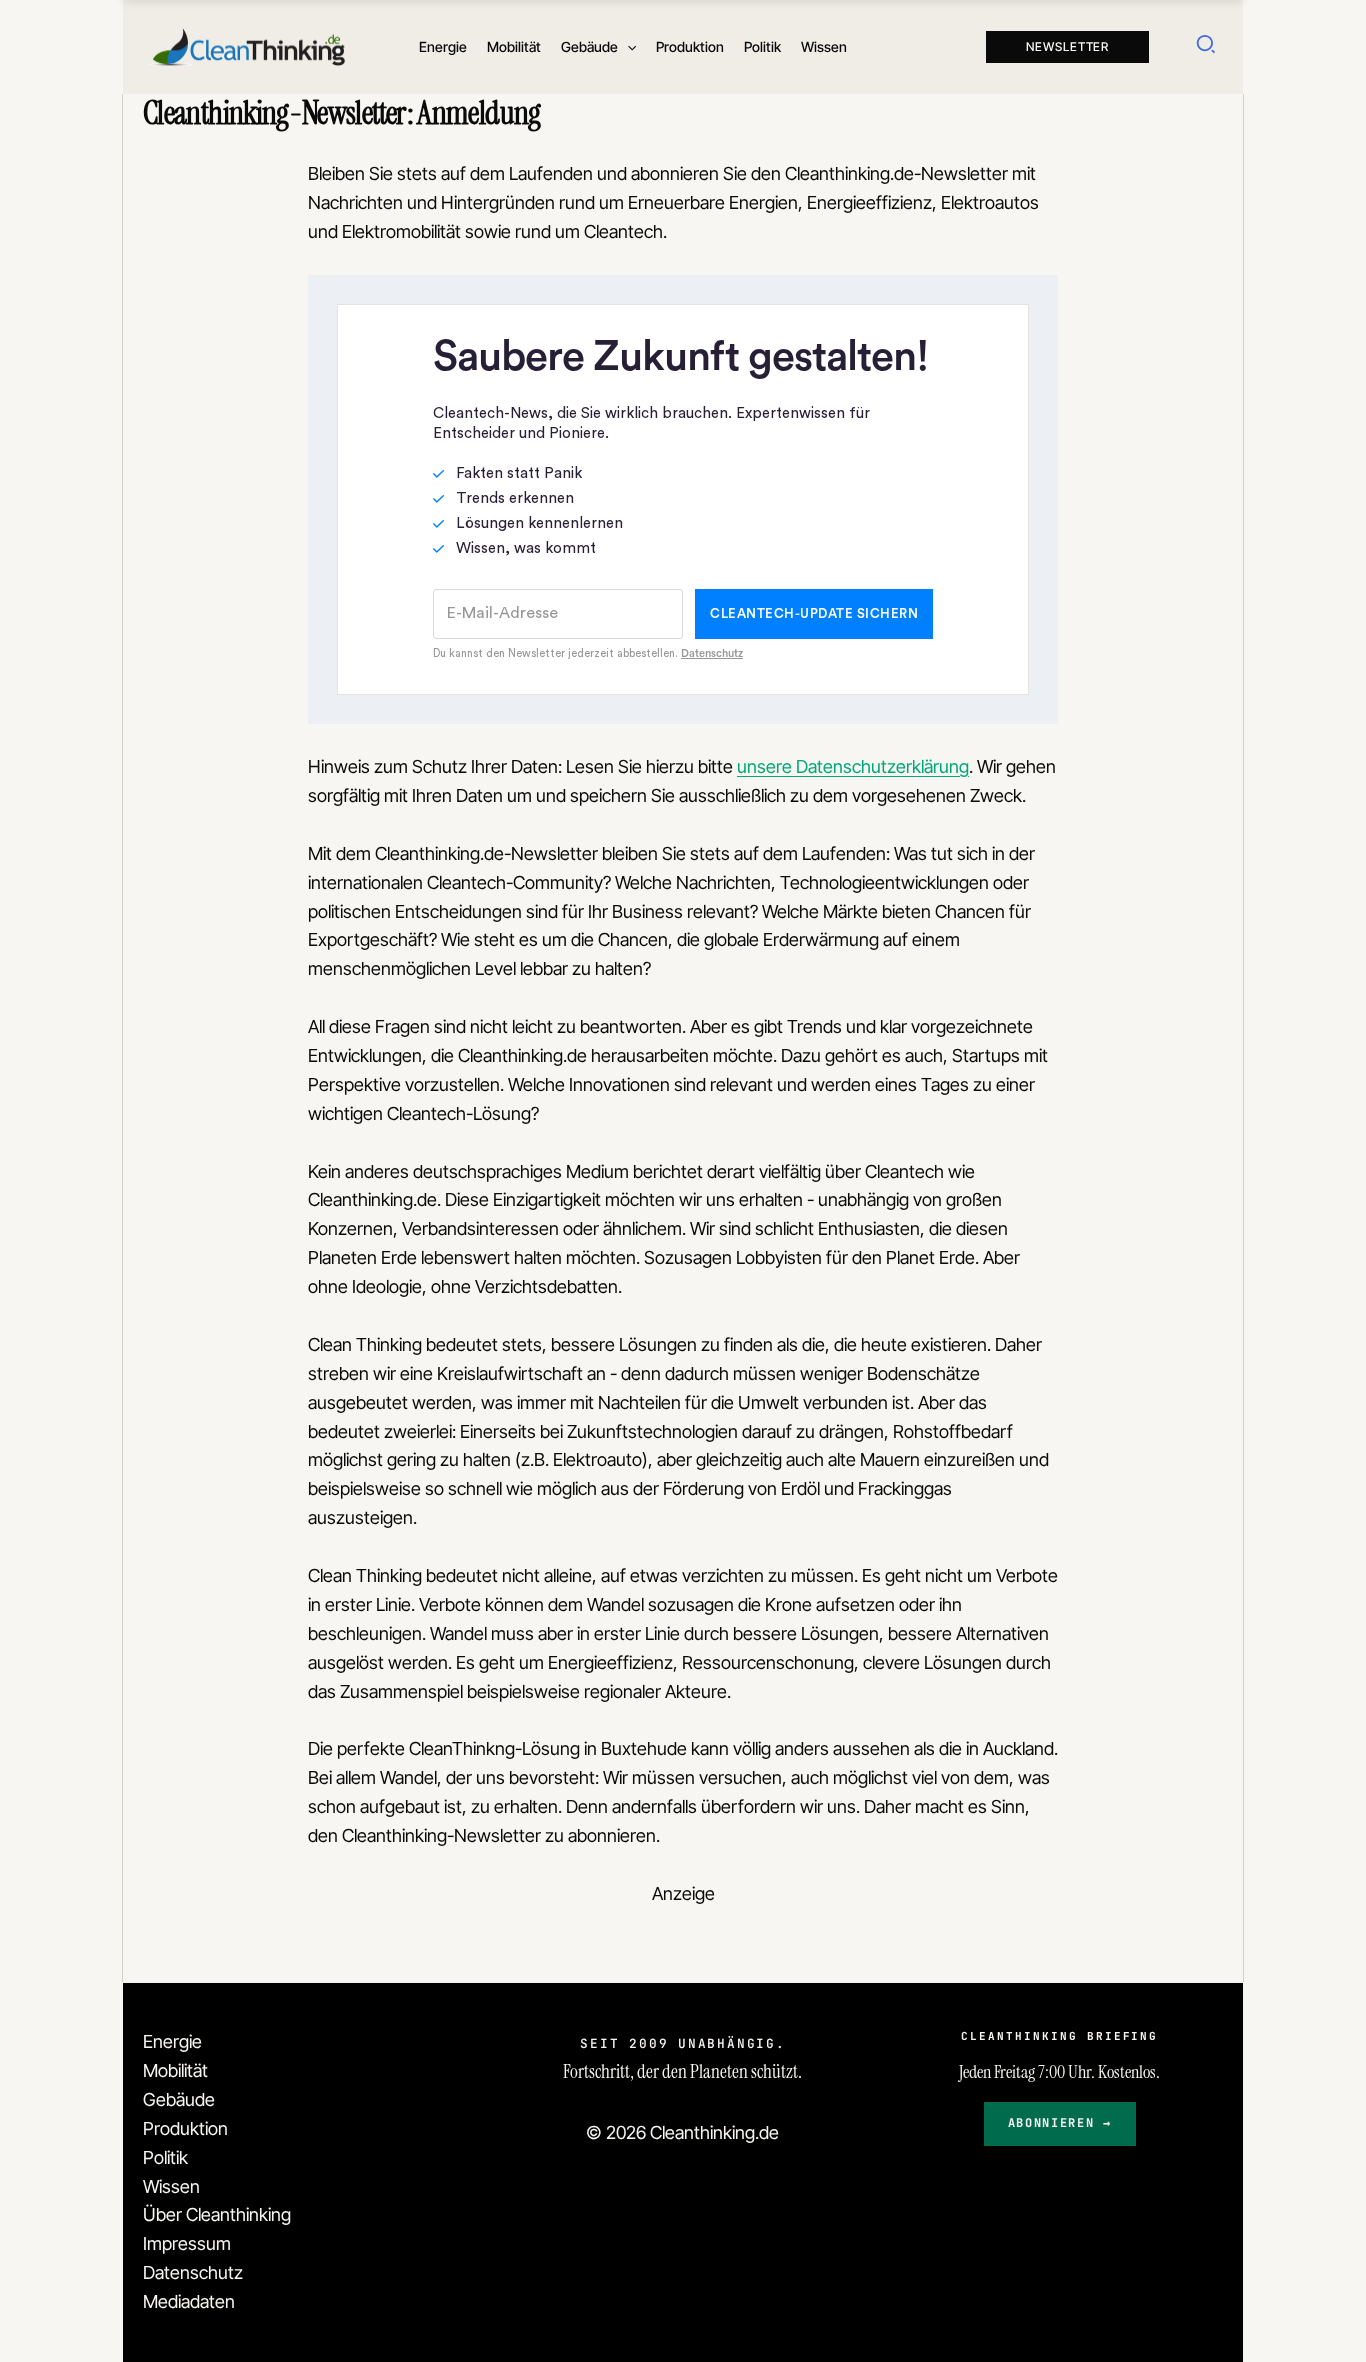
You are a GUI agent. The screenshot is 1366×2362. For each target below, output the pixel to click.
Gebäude (179, 2099)
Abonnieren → (1060, 2123)
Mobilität (175, 2070)
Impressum (187, 2243)
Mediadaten (189, 2301)
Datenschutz (193, 2272)
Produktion (185, 2128)
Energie (172, 2041)
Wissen (171, 2186)
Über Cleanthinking (217, 2214)
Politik (165, 2157)
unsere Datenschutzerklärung (853, 766)
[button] (627, 47)
